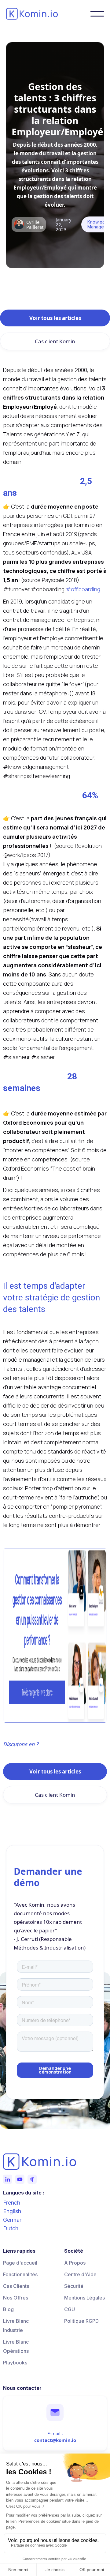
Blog (8, 2309)
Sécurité (74, 2286)
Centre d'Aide (80, 2274)
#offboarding (83, 589)
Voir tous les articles (55, 318)
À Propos (75, 2263)
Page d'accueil (20, 2263)
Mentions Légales (84, 2298)
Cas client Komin (55, 341)
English (12, 2211)
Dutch (11, 2228)
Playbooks (15, 2363)
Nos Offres (16, 2298)
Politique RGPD (81, 2321)
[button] (97, 14)
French (12, 2203)
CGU (70, 2309)
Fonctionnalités (20, 2274)
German (13, 2220)
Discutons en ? (21, 1744)
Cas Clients (16, 2286)
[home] (43, 14)
